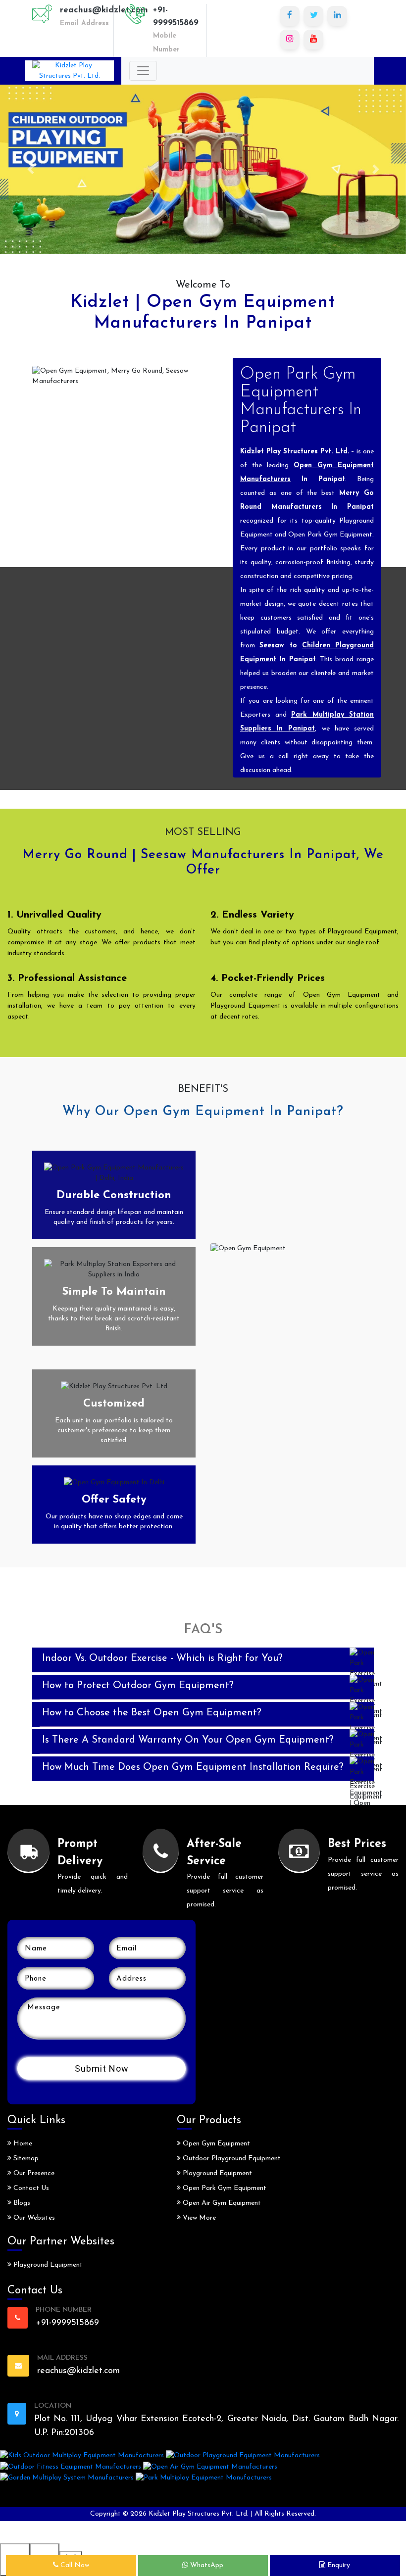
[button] (30, 169)
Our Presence (33, 2173)
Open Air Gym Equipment (221, 2203)
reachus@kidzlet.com (104, 10)
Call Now (74, 2565)
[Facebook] (290, 16)
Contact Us (30, 2188)
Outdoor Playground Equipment (231, 2159)
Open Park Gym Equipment (224, 2188)
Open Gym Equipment (215, 2144)
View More (198, 2218)
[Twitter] (313, 16)
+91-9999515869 (176, 17)
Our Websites (33, 2218)
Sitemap (25, 2159)
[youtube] (313, 40)
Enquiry (338, 2565)
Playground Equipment (47, 2265)
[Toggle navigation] (143, 71)
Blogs (21, 2203)
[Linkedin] (337, 16)
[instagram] (290, 40)
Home (22, 2144)
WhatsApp (206, 2565)
